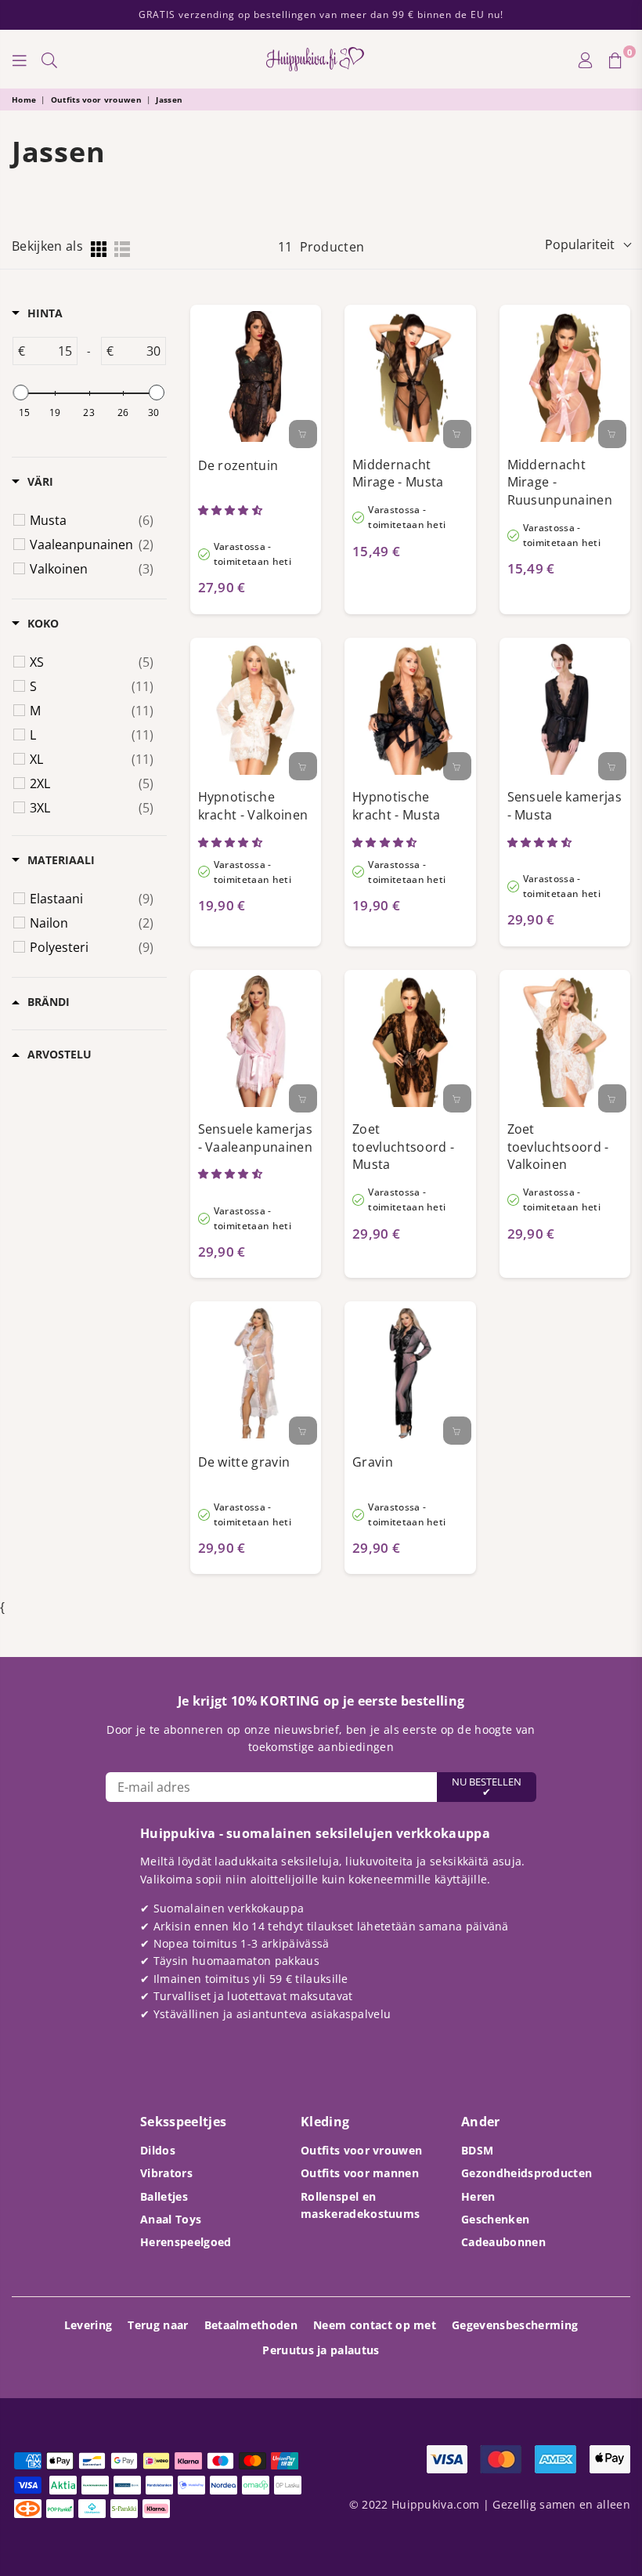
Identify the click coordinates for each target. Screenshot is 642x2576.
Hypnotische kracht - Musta (396, 806)
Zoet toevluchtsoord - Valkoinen (558, 1147)
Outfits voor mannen (360, 2173)
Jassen (169, 99)
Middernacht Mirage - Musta (398, 474)
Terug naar (158, 2325)
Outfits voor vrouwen (96, 99)
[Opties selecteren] (303, 434)
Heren (478, 2196)
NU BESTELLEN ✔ (487, 1787)
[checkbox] (92, 520)
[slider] (21, 393)
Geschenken (495, 2219)
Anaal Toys (171, 2219)
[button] (232, 510)
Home (24, 99)
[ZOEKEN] (49, 60)
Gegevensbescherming (515, 2325)
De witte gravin (244, 1462)
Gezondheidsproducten (527, 2173)
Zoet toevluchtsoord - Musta (403, 1147)
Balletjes (164, 2196)
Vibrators (166, 2173)
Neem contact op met (375, 2325)
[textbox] (50, 351)
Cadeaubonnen (503, 2242)
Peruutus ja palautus (321, 2350)
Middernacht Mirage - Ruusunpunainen (560, 482)
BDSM (477, 2150)
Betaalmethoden (251, 2325)
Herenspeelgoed (186, 2242)
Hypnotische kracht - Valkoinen (253, 806)
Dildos (158, 2150)
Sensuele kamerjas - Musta (564, 806)
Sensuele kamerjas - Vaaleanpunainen (255, 1138)
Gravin (373, 1462)
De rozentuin (238, 465)
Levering (88, 2325)
